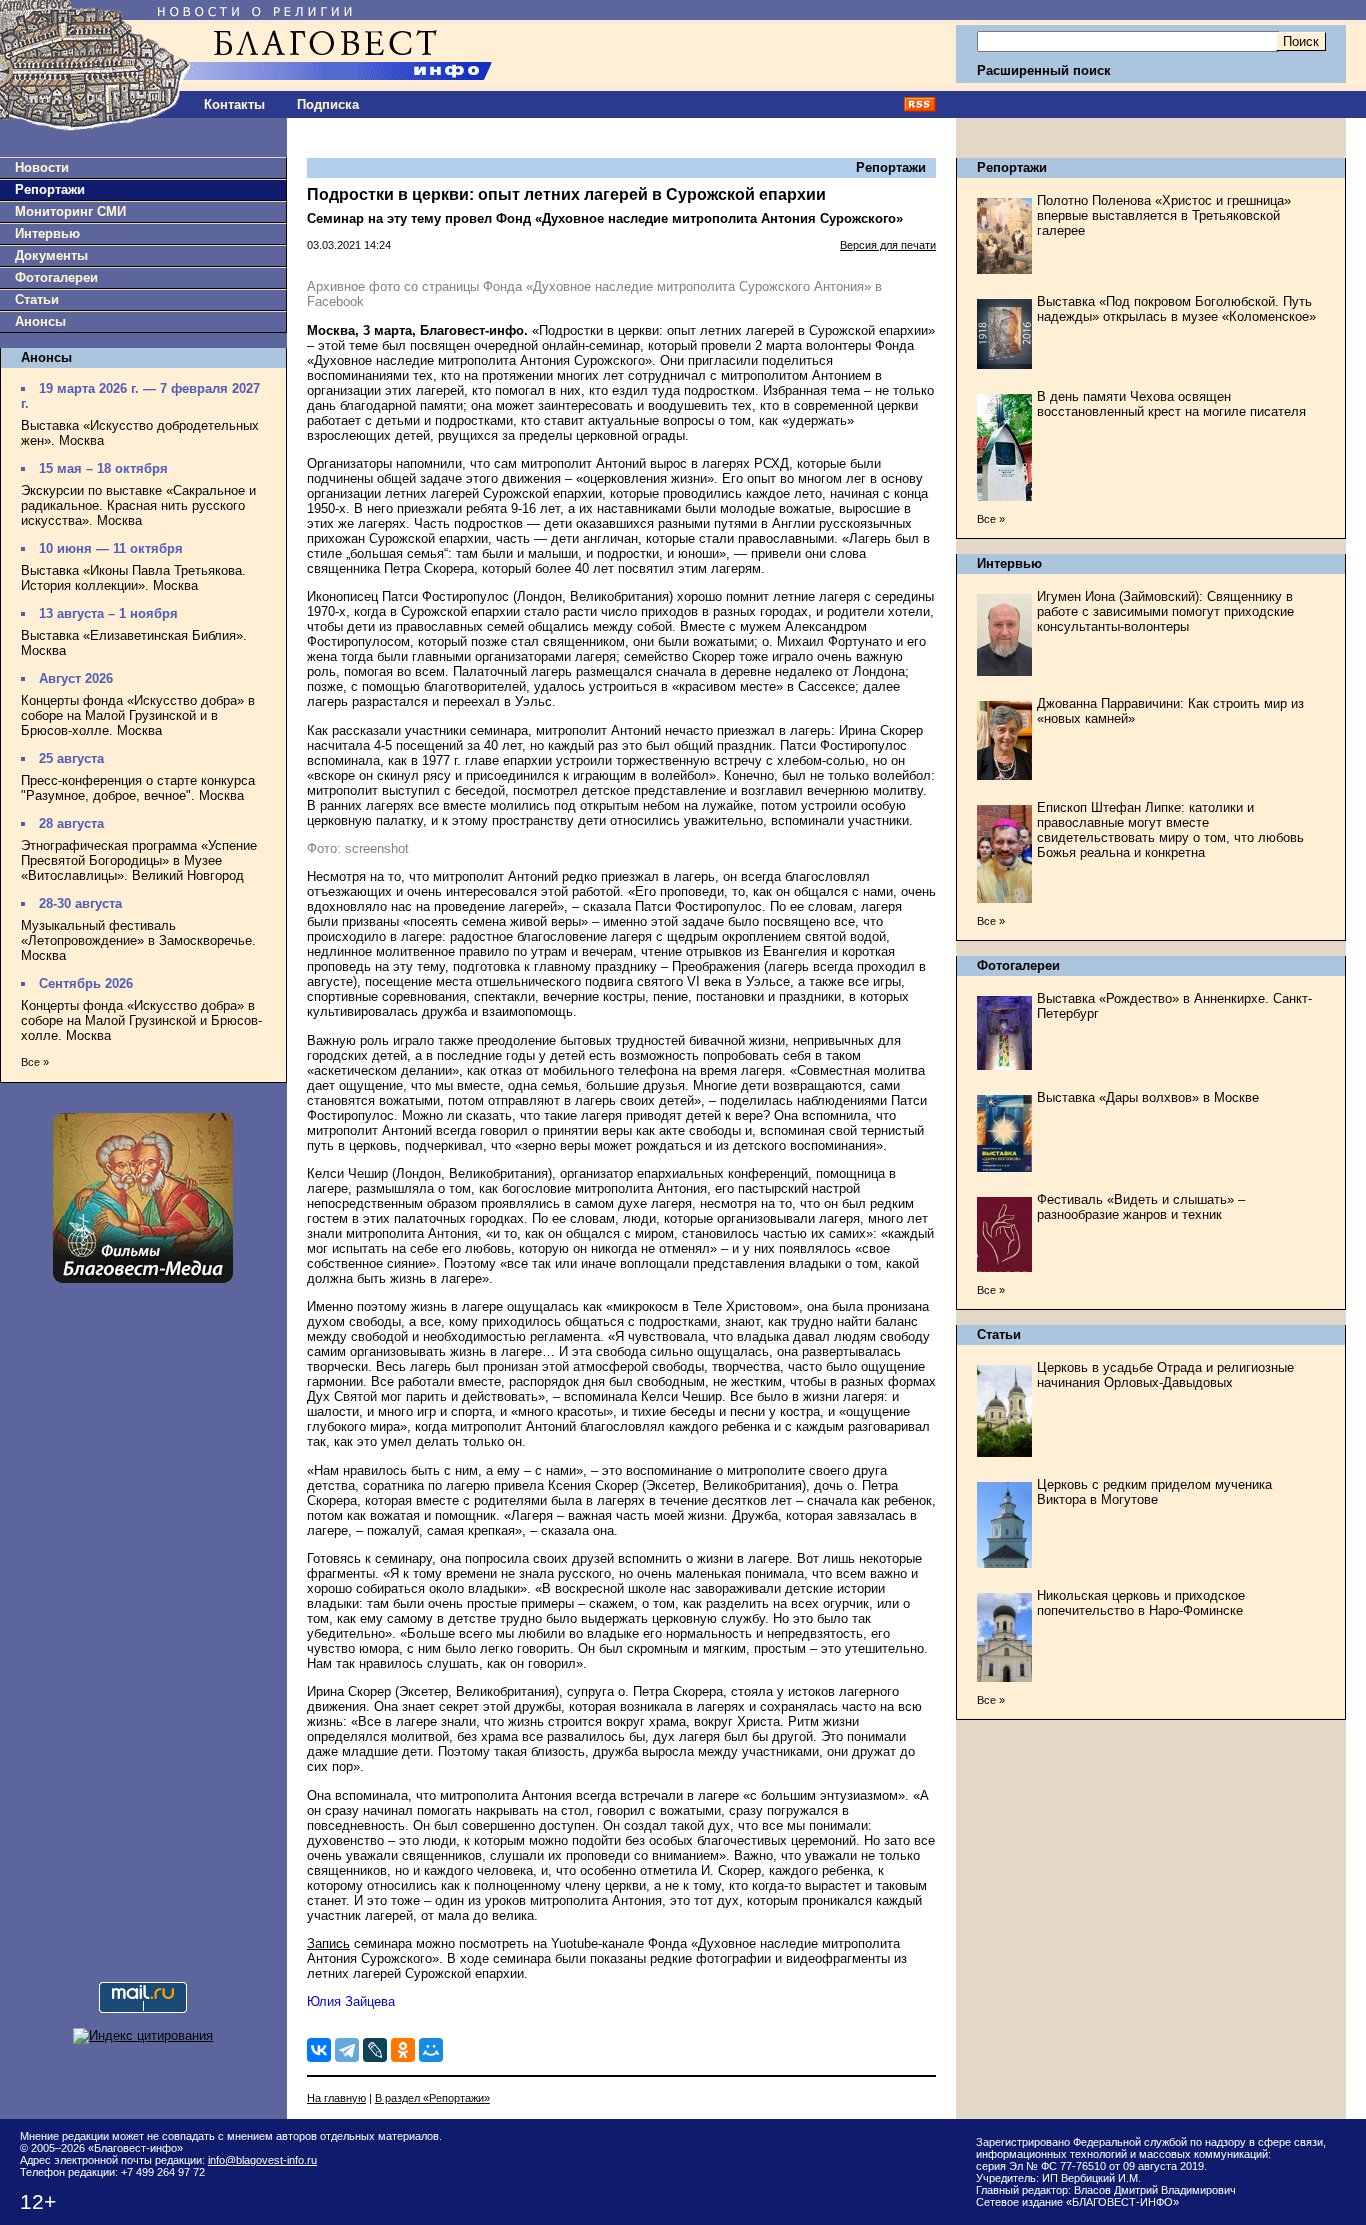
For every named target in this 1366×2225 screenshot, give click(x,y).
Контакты (234, 104)
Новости (42, 167)
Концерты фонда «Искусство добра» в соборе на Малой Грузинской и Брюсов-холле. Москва (141, 1020)
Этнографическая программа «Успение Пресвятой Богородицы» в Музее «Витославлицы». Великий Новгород (139, 860)
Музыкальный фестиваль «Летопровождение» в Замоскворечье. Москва (138, 940)
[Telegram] (347, 2050)
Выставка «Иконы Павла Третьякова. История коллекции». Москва (133, 578)
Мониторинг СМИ (70, 211)
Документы (51, 255)
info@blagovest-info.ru (262, 2160)
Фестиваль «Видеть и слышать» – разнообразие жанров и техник (1141, 1207)
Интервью (47, 233)
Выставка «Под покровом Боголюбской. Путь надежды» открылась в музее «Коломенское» (1176, 309)
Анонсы (40, 321)
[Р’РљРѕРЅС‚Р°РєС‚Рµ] (319, 2050)
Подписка (328, 104)
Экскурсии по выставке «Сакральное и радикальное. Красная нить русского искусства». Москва (138, 505)
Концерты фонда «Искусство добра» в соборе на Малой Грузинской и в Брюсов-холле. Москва (138, 715)
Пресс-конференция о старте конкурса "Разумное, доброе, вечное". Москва (138, 788)
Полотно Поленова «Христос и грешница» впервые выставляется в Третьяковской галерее (1164, 215)
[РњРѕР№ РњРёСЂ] (431, 2050)
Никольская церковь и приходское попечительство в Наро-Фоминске (1141, 1603)
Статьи (37, 299)
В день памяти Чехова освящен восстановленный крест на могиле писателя (1171, 404)
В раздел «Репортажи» (432, 2098)
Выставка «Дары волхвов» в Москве (1148, 1097)
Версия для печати (888, 245)
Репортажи (50, 189)
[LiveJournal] (375, 2050)
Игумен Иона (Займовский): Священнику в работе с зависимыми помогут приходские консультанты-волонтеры (1165, 611)
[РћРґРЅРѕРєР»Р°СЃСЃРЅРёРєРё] (403, 2050)
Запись (328, 1943)
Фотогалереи (56, 277)
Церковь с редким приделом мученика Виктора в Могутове (1154, 1492)
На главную (336, 2098)
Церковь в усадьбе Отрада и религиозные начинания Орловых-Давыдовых (1165, 1375)
